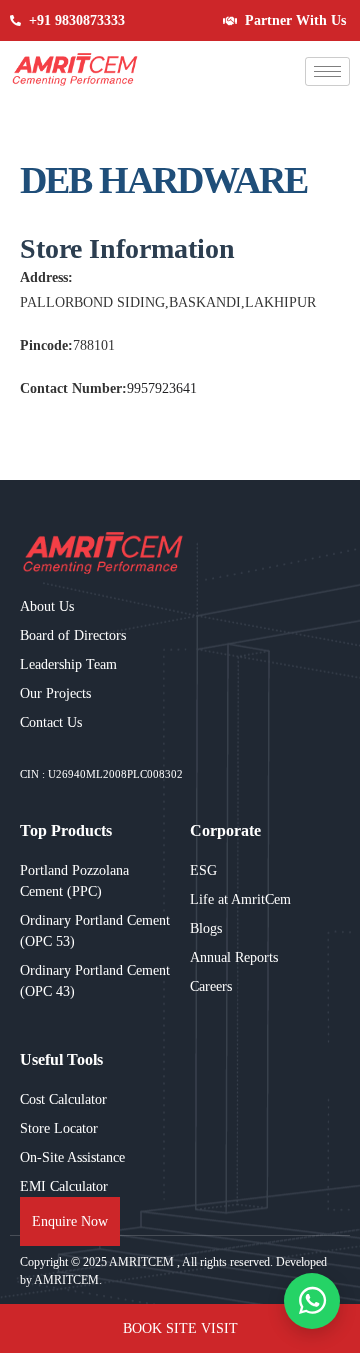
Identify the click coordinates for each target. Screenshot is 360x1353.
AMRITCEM (143, 1262)
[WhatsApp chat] (312, 1301)
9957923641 (162, 388)
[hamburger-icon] (327, 71)
